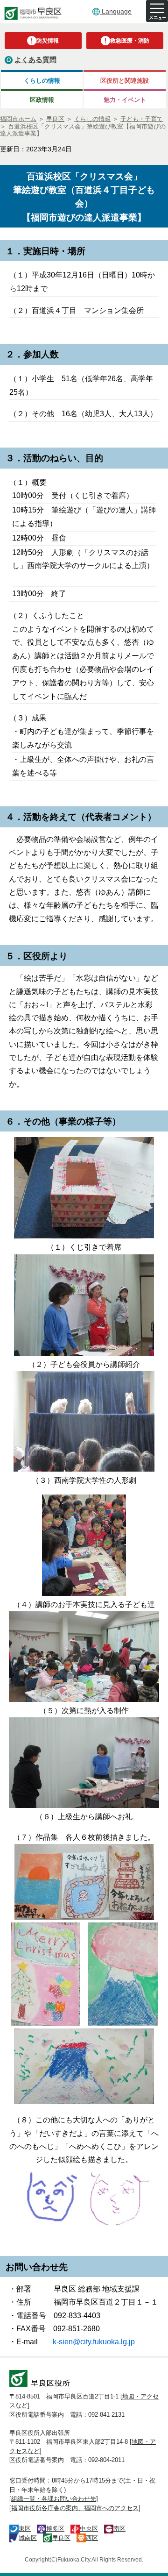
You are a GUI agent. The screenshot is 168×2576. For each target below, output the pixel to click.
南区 (119, 2529)
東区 (25, 2529)
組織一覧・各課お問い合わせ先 (54, 2499)
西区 (92, 2538)
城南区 (28, 2538)
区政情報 (42, 100)
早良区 (61, 2538)
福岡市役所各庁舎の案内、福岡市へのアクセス (75, 2508)
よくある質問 (35, 60)
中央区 (89, 2529)
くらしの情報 (42, 81)
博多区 (55, 2529)
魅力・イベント (125, 100)
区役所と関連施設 (125, 81)
